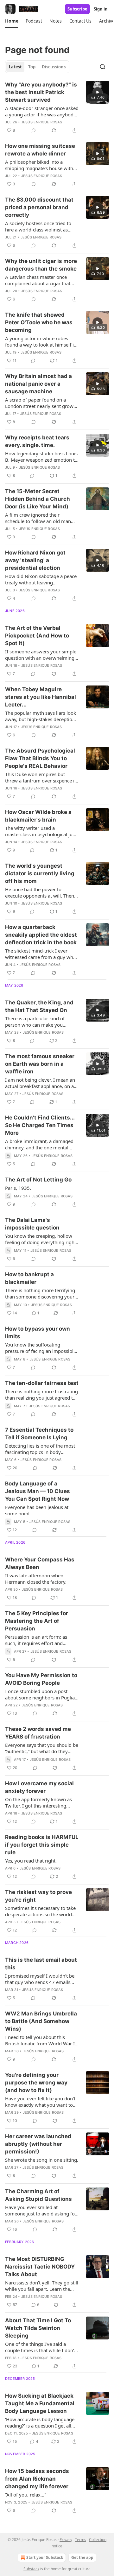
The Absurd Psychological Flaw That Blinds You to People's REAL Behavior (40, 758)
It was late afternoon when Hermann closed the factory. (36, 1579)
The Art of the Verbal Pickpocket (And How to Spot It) (37, 636)
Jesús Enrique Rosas (42, 122)
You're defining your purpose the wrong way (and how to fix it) (36, 2083)
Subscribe (77, 9)
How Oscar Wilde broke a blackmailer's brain (38, 816)
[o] (98, 92)
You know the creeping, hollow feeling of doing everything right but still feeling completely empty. (41, 1239)
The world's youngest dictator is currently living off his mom (40, 873)
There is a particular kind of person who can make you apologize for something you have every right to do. (37, 1022)
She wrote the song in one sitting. (42, 2160)
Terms (81, 2540)
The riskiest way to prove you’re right (38, 1896)
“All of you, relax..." (26, 2495)
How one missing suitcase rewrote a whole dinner (40, 150)
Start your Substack (45, 2557)
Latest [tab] (15, 67)
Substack (31, 2569)
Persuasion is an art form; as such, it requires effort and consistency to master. (36, 1640)
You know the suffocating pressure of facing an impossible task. (41, 1348)
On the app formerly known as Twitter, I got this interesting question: (38, 1802)
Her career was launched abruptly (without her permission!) (38, 2144)
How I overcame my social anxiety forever (39, 1787)
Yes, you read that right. (31, 1861)
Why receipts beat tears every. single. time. (37, 441)
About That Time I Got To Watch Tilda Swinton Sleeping (38, 2328)
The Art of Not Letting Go (38, 1180)
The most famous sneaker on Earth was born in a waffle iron (40, 1064)
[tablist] (37, 67)
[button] (12, 21)
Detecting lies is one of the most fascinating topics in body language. (40, 1449)
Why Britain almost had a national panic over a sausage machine (38, 384)
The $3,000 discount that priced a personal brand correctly (39, 207)
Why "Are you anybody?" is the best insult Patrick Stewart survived (41, 92)
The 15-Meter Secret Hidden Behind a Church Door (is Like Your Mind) (38, 499)
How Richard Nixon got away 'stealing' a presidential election (35, 560)
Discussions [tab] (54, 67)
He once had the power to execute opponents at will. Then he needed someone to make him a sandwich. (42, 892)
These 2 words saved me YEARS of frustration (38, 1733)
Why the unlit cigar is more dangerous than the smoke (41, 265)
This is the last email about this (41, 1964)
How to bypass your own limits (38, 1333)
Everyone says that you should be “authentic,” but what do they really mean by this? (42, 1748)
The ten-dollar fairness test (42, 1383)
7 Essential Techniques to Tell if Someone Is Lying (39, 1434)
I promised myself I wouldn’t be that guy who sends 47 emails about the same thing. (40, 1979)
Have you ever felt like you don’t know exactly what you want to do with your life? (40, 2102)
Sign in (101, 9)
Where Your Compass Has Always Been (40, 1563)
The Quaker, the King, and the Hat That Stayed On (39, 1006)
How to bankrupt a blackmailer (29, 1278)
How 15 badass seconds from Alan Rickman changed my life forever (37, 2479)
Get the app (82, 2557)
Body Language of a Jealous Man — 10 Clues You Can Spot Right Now (38, 1491)
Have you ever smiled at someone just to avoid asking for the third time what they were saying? (41, 2210)
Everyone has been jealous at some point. (37, 1510)
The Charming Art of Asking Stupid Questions (38, 2195)
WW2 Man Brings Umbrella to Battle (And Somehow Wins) (41, 2021)
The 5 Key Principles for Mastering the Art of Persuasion (37, 1621)
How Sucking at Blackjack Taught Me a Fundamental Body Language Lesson (40, 2403)
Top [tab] (32, 67)
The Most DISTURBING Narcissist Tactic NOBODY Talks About (40, 2267)
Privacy (66, 2540)
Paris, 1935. (18, 1188)
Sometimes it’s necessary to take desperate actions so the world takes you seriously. (40, 1911)
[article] (57, 107)
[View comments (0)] (34, 130)
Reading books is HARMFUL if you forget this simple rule (42, 1845)
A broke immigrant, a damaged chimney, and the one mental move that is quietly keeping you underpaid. (41, 1144)
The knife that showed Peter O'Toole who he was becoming (39, 322)
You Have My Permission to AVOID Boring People (41, 1679)
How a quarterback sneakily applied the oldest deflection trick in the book (41, 935)
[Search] (103, 67)
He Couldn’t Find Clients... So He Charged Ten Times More (40, 1125)
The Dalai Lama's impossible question (32, 1224)
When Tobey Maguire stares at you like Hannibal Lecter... (41, 697)
